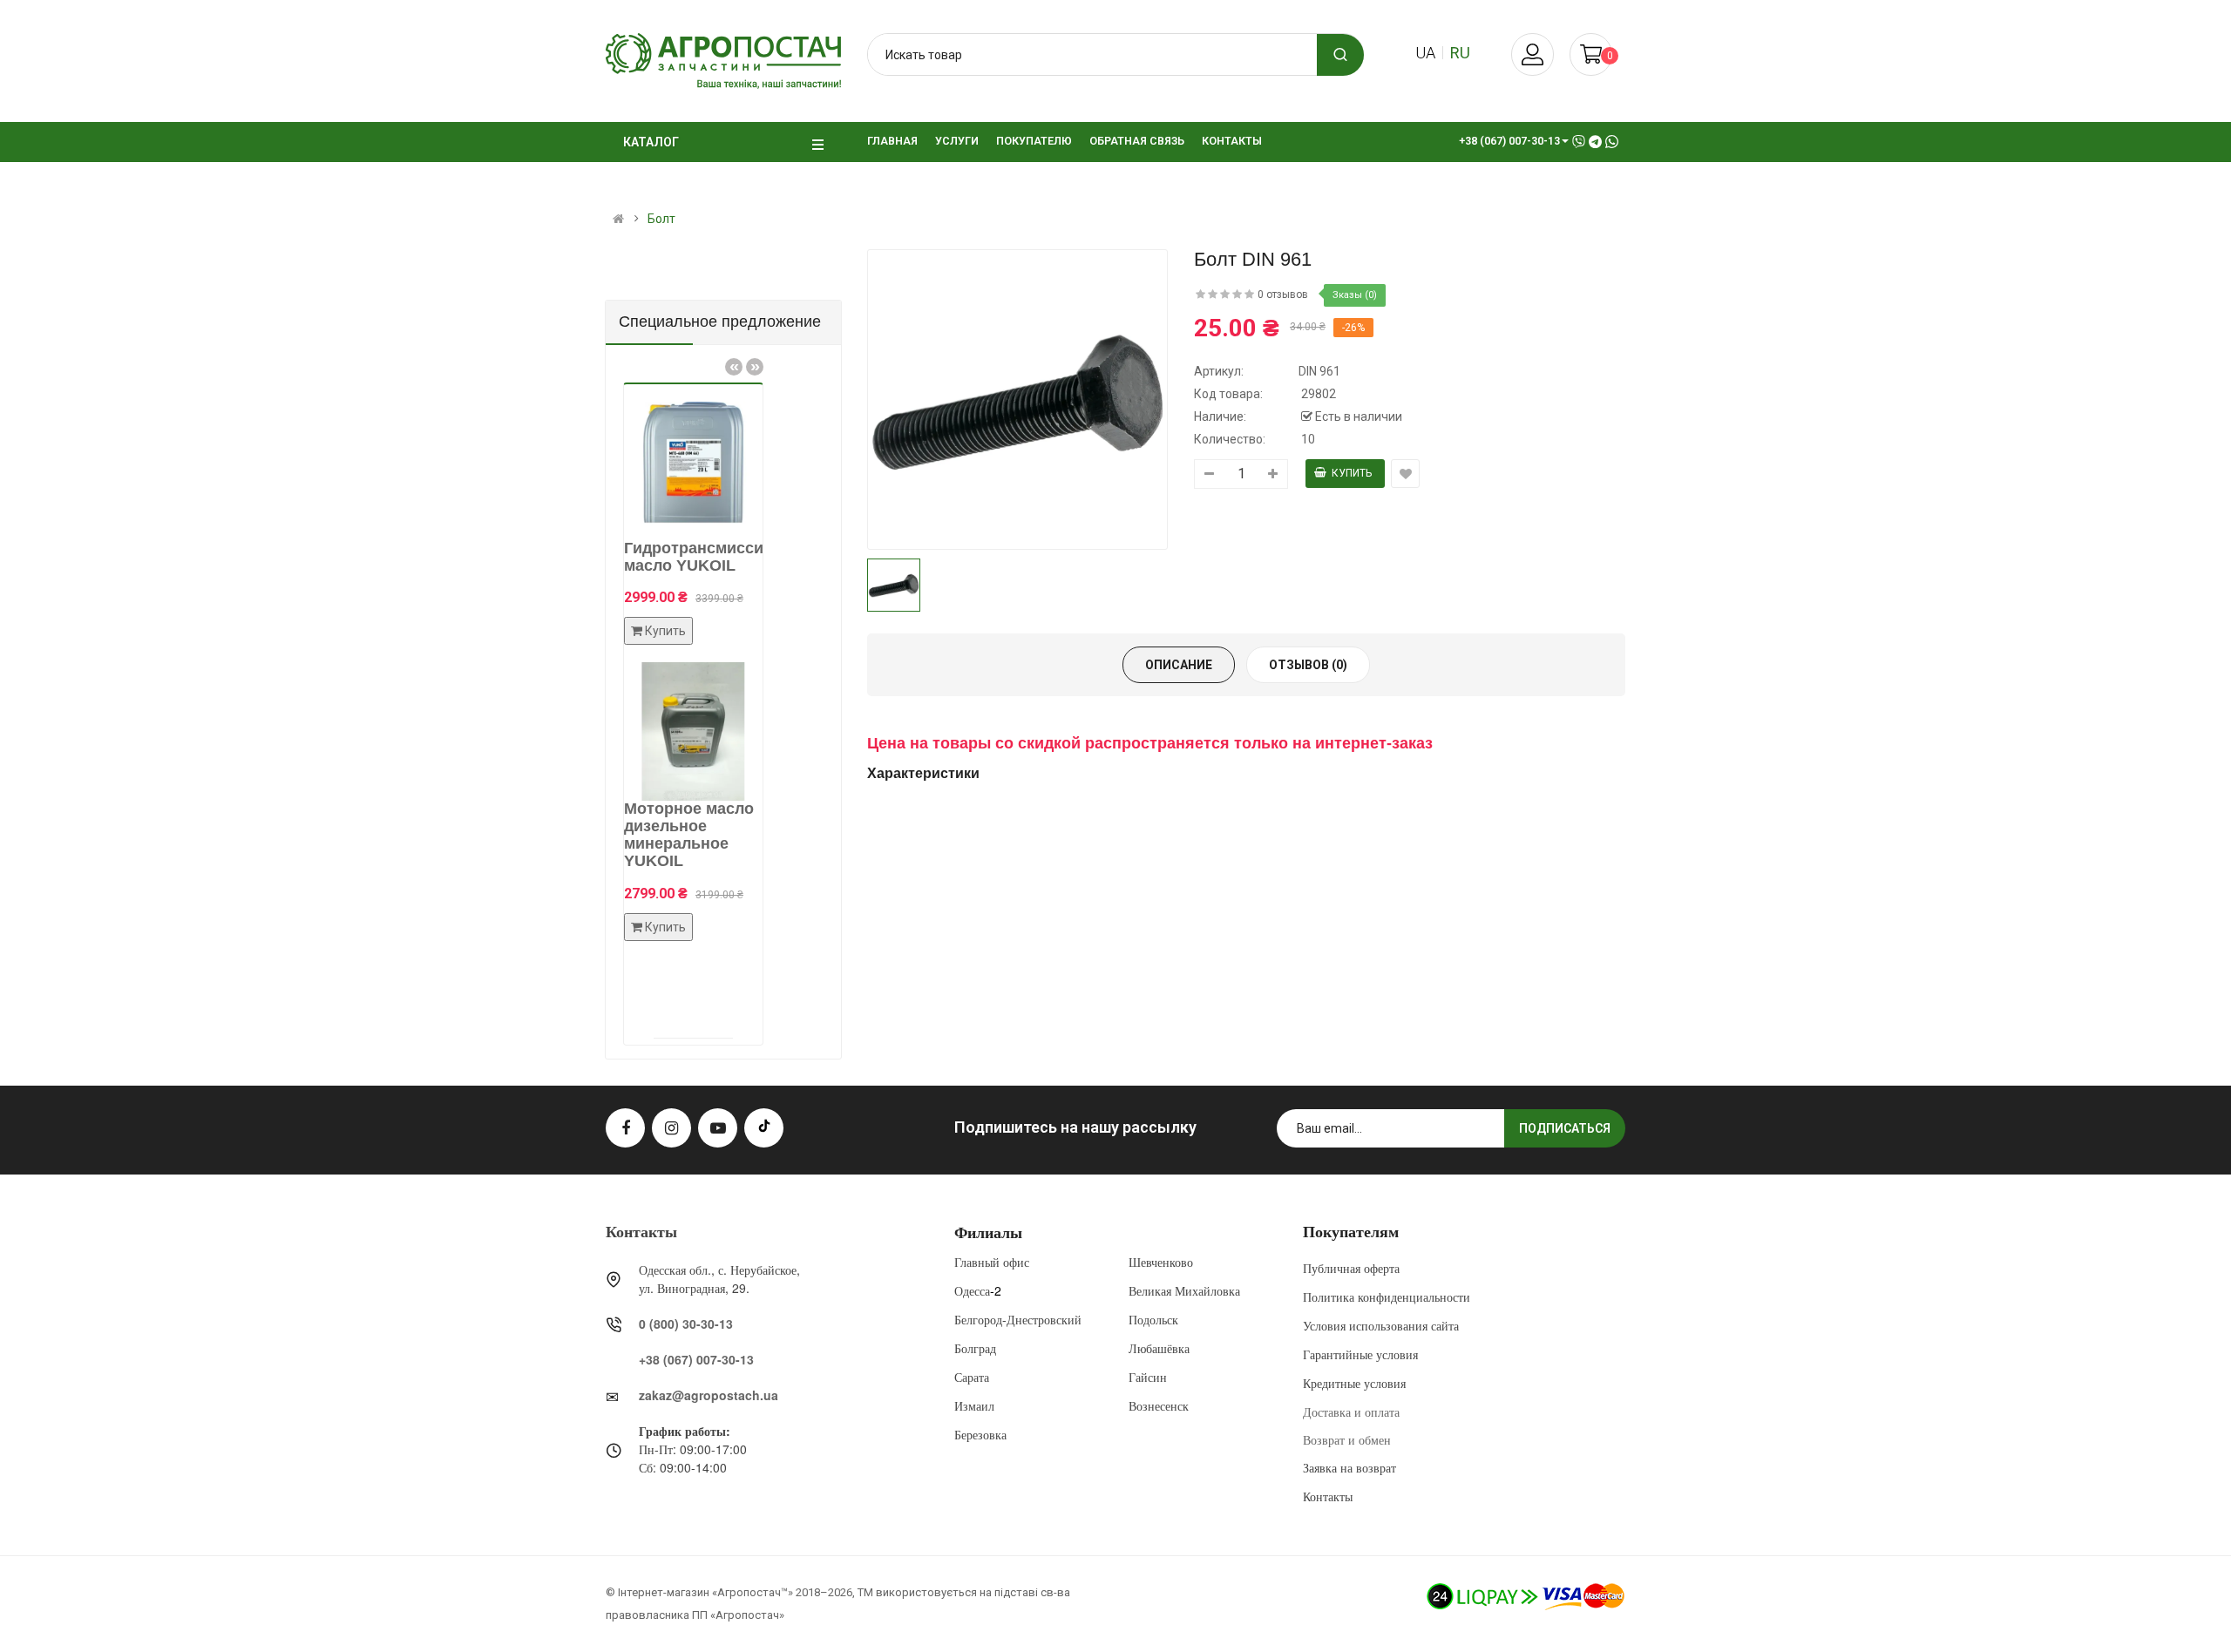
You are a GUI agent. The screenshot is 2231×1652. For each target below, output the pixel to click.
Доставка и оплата (1351, 1412)
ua (1425, 53)
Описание (1179, 665)
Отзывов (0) (1308, 665)
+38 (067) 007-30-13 (696, 1359)
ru (1460, 53)
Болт (661, 219)
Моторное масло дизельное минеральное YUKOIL (653, 834)
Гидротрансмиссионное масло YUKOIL (682, 557)
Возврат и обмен (1347, 1439)
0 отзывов (1283, 295)
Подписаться (1565, 1128)
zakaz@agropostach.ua (709, 1395)
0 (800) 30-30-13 (686, 1324)
